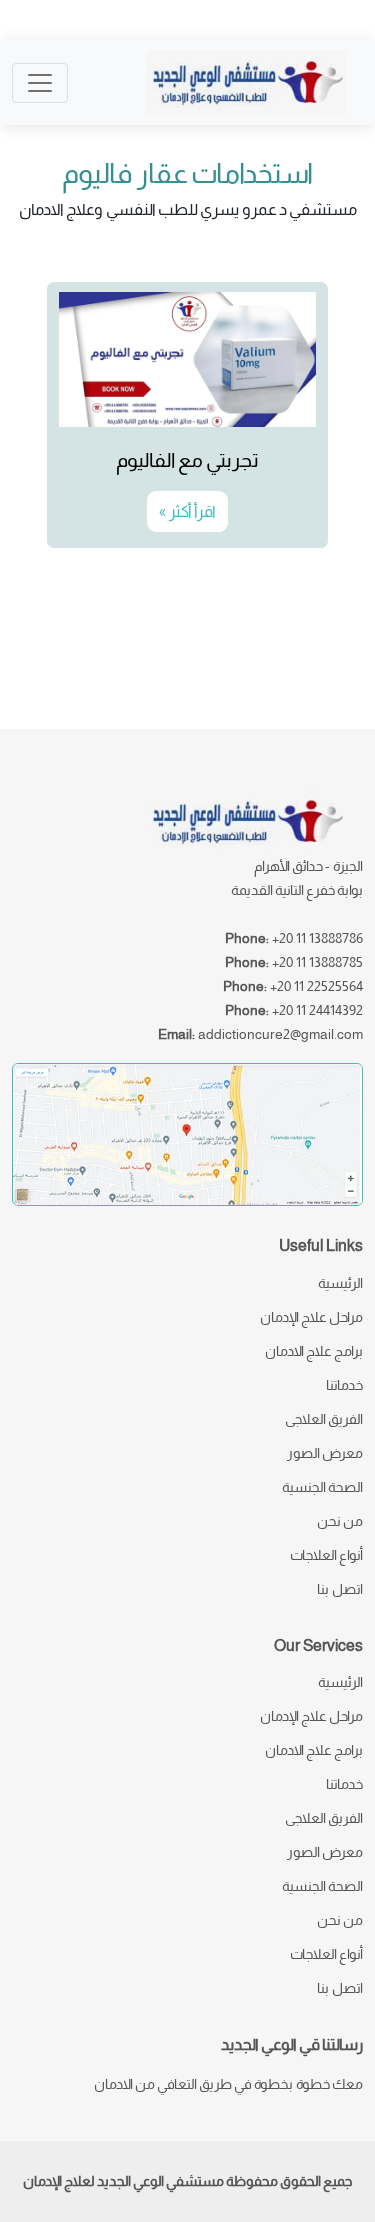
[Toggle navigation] (40, 83)
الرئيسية (340, 1283)
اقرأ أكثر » (187, 511)
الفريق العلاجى (324, 1419)
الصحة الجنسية (322, 1487)
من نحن (340, 1521)
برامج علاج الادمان (314, 1351)
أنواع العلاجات (326, 1555)
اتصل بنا (340, 1589)
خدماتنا (344, 1385)
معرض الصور (325, 1453)
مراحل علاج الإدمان (311, 1317)
